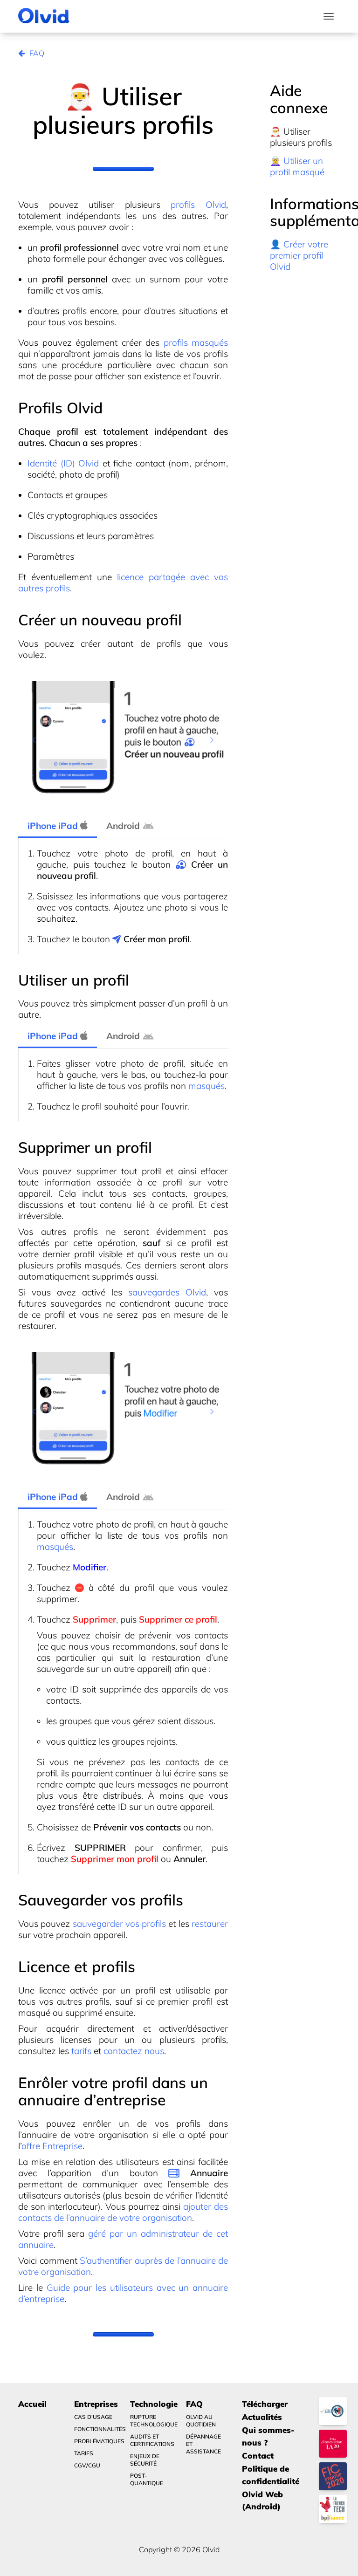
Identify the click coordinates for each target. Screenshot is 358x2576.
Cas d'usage (93, 2417)
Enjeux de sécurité (145, 2460)
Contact (258, 2456)
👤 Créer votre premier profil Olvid (299, 255)
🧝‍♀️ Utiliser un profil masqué (297, 166)
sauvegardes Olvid (167, 1292)
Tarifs (84, 2453)
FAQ (37, 53)
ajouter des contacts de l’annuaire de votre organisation (123, 2212)
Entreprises (96, 2404)
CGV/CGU (87, 2465)
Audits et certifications (152, 2440)
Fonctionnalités (96, 2429)
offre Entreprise (52, 2146)
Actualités (262, 2417)
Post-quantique (147, 2479)
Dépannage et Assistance (203, 2444)
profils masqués (196, 343)
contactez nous (134, 2051)
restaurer (210, 1924)
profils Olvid (198, 205)
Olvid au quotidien (201, 2421)
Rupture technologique (152, 2421)
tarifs (81, 2051)
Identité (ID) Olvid (63, 463)
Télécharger (265, 2404)
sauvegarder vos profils (120, 1924)
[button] (34, 740)
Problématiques (96, 2441)
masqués (207, 1086)
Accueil (32, 2404)
